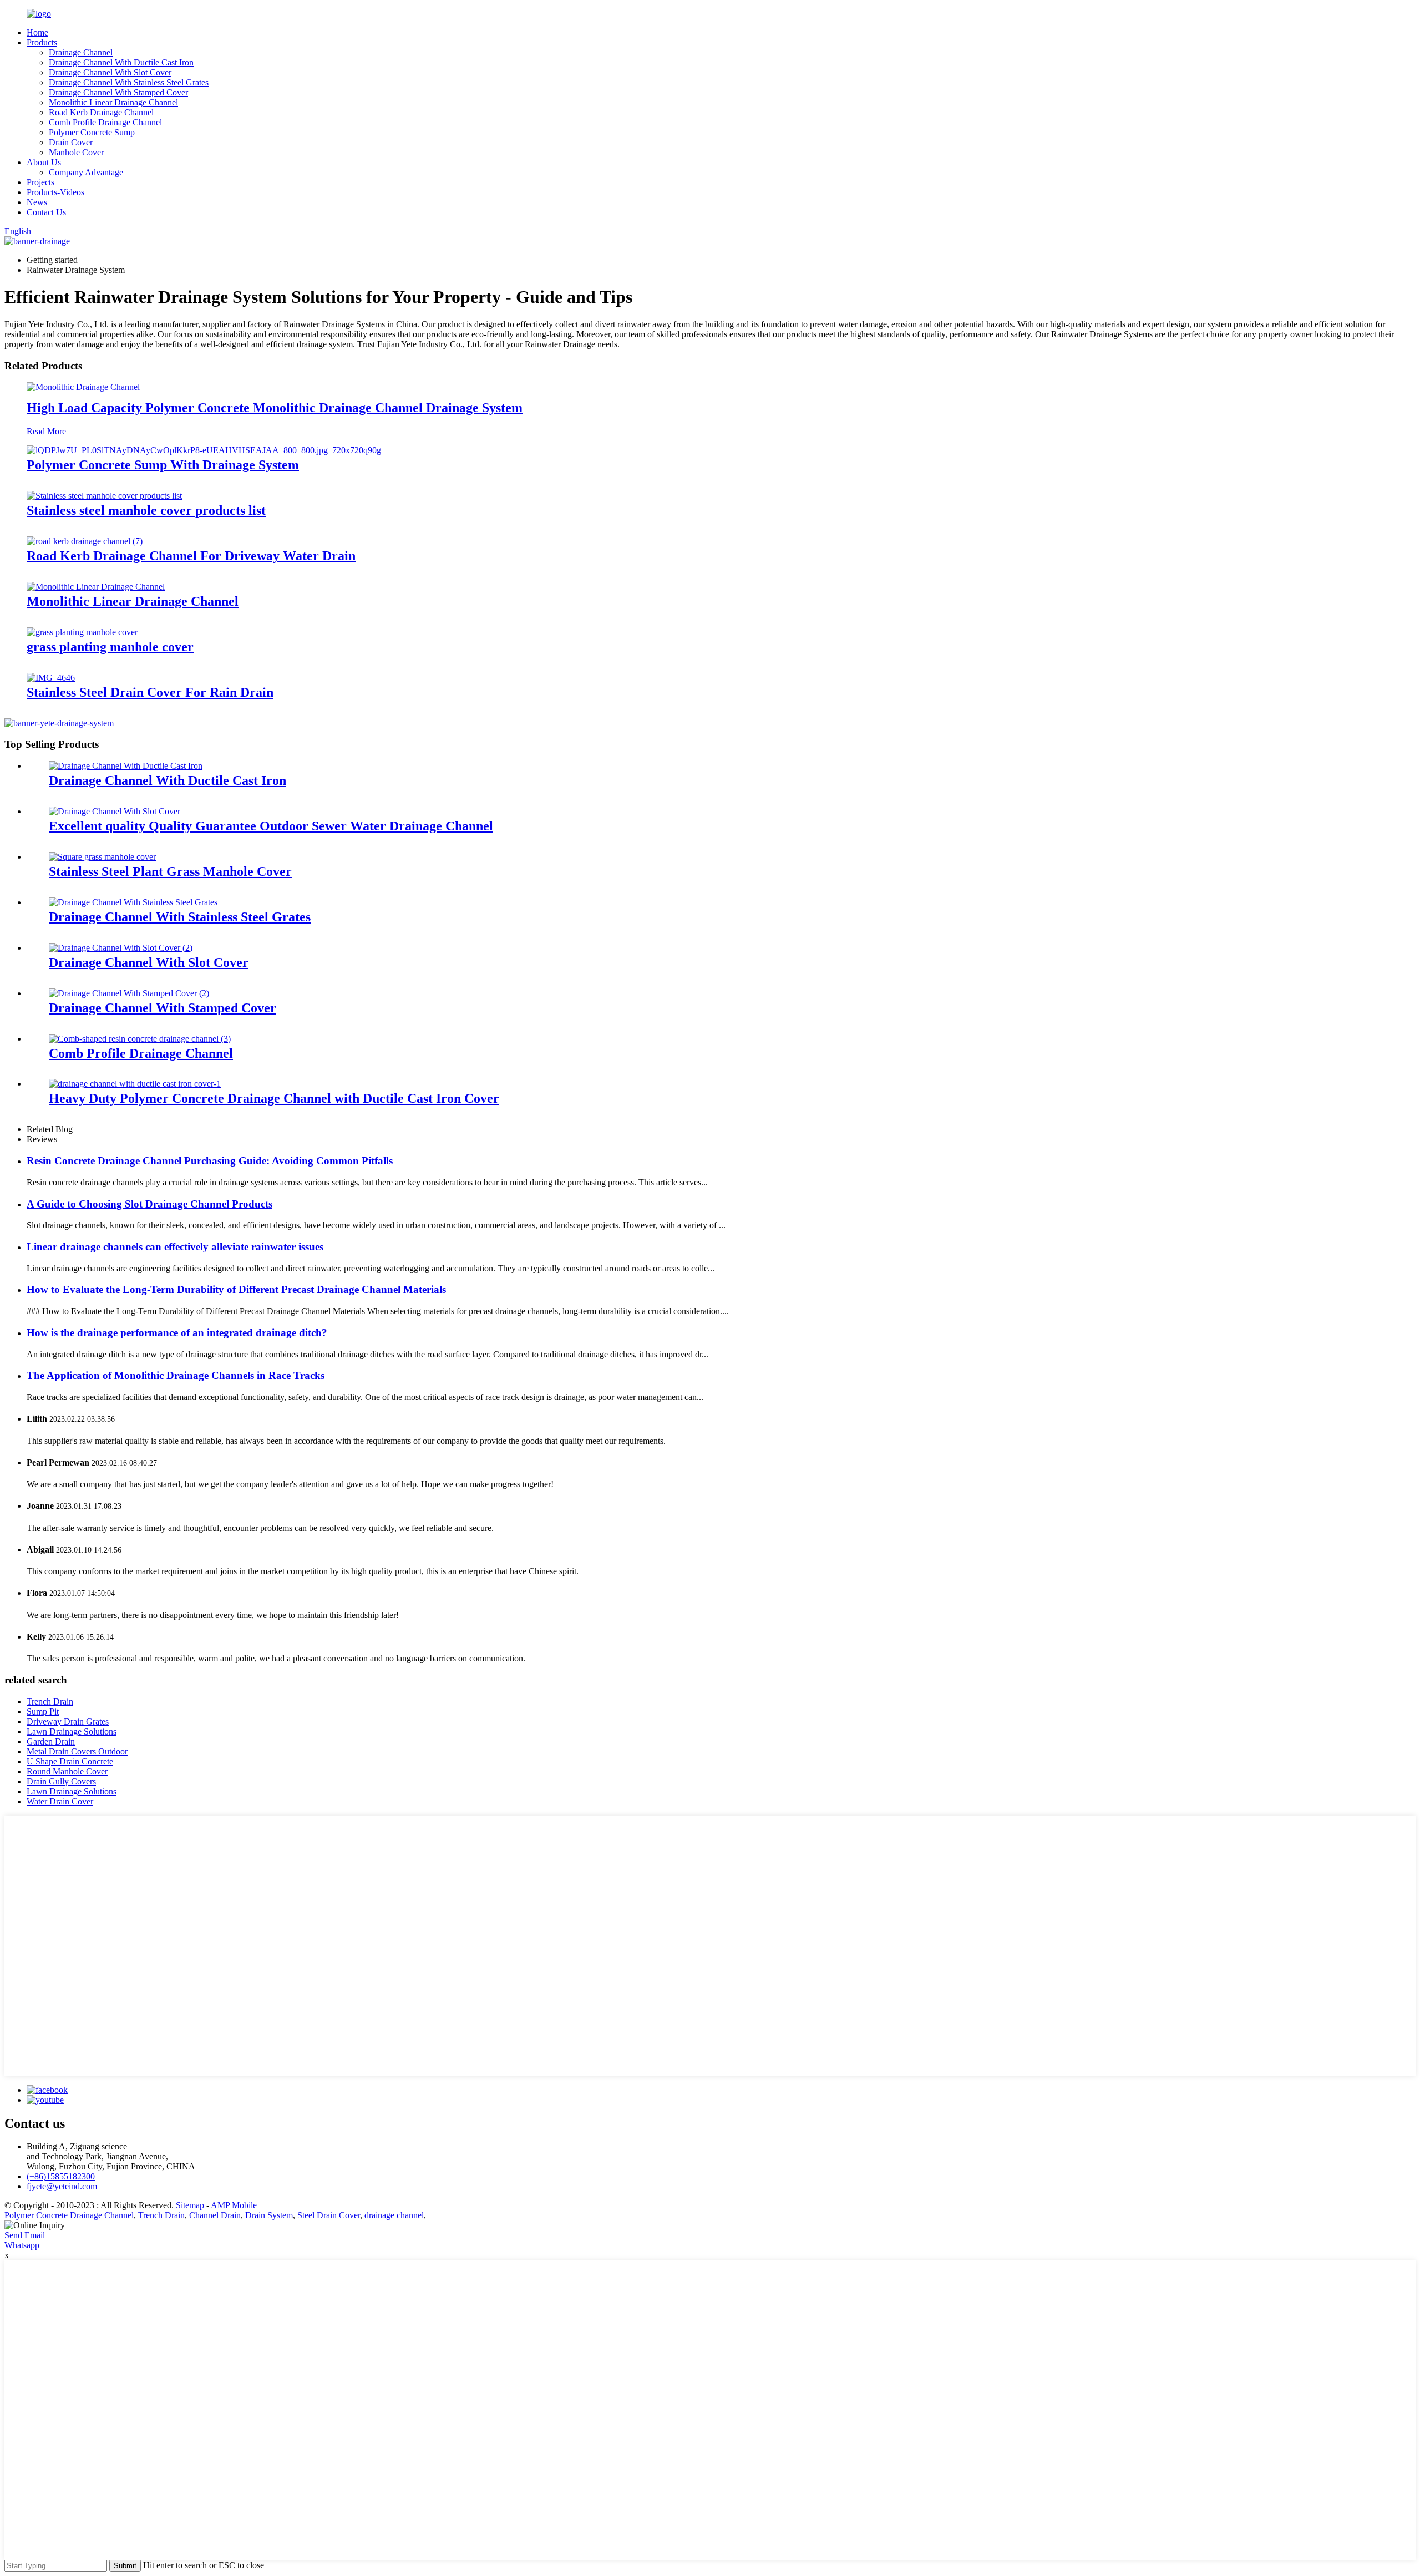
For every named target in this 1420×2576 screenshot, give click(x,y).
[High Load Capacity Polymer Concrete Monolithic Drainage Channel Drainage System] (83, 387)
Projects (40, 182)
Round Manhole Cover (67, 1771)
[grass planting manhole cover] (82, 632)
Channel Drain (215, 2215)
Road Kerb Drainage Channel (101, 112)
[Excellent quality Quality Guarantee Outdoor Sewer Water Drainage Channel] (115, 811)
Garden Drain (51, 1741)
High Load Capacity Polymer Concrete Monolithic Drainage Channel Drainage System (275, 408)
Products (42, 42)
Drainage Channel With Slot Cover (110, 72)
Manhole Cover (76, 152)
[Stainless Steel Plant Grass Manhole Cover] (102, 857)
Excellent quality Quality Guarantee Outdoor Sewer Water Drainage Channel (271, 826)
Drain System (269, 2215)
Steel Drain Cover (329, 2215)
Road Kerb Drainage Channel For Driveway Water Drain (191, 556)
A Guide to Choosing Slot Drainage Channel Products (149, 1204)
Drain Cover (71, 142)
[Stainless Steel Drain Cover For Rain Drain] (51, 678)
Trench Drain (50, 1702)
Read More (46, 431)
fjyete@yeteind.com (62, 2186)
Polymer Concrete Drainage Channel (69, 2215)
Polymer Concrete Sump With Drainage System (163, 465)
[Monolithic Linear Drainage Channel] (96, 587)
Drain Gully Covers (61, 1781)
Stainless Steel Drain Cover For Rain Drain (150, 692)
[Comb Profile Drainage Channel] (140, 1039)
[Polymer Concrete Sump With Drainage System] (204, 450)
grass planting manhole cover (110, 647)
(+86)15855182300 (61, 2176)
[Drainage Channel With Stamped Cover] (129, 993)
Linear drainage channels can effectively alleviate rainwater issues (175, 1247)
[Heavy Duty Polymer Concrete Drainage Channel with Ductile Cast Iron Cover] (135, 1084)
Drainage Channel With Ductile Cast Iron (121, 62)
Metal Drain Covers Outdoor (77, 1751)
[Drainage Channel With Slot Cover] (121, 948)
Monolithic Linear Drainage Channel (113, 102)
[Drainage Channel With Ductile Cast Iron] (126, 766)
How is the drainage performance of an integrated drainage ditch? (177, 1333)
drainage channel (394, 2215)
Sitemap (190, 2205)
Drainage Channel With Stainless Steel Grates (129, 82)
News (37, 202)
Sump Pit (43, 1712)
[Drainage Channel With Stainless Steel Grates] (133, 902)
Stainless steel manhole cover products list (146, 510)
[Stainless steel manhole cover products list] (104, 496)
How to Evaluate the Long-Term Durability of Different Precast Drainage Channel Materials (236, 1289)
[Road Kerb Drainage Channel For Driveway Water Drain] (85, 541)
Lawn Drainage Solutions (72, 1731)
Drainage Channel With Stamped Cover (118, 92)
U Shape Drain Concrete (70, 1761)
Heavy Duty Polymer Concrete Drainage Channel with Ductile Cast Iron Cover (274, 1098)
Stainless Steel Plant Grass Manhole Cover (170, 871)
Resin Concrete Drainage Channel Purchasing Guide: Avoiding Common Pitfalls (210, 1161)
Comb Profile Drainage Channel (105, 122)
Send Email (25, 2235)
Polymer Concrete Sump (92, 132)
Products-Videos (55, 192)
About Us (44, 162)
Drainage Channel (81, 52)
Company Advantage (86, 172)
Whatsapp (22, 2245)
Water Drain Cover (60, 1801)
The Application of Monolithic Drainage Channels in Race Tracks (176, 1375)
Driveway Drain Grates (68, 1721)
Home (37, 32)
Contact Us (46, 212)
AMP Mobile (234, 2205)
